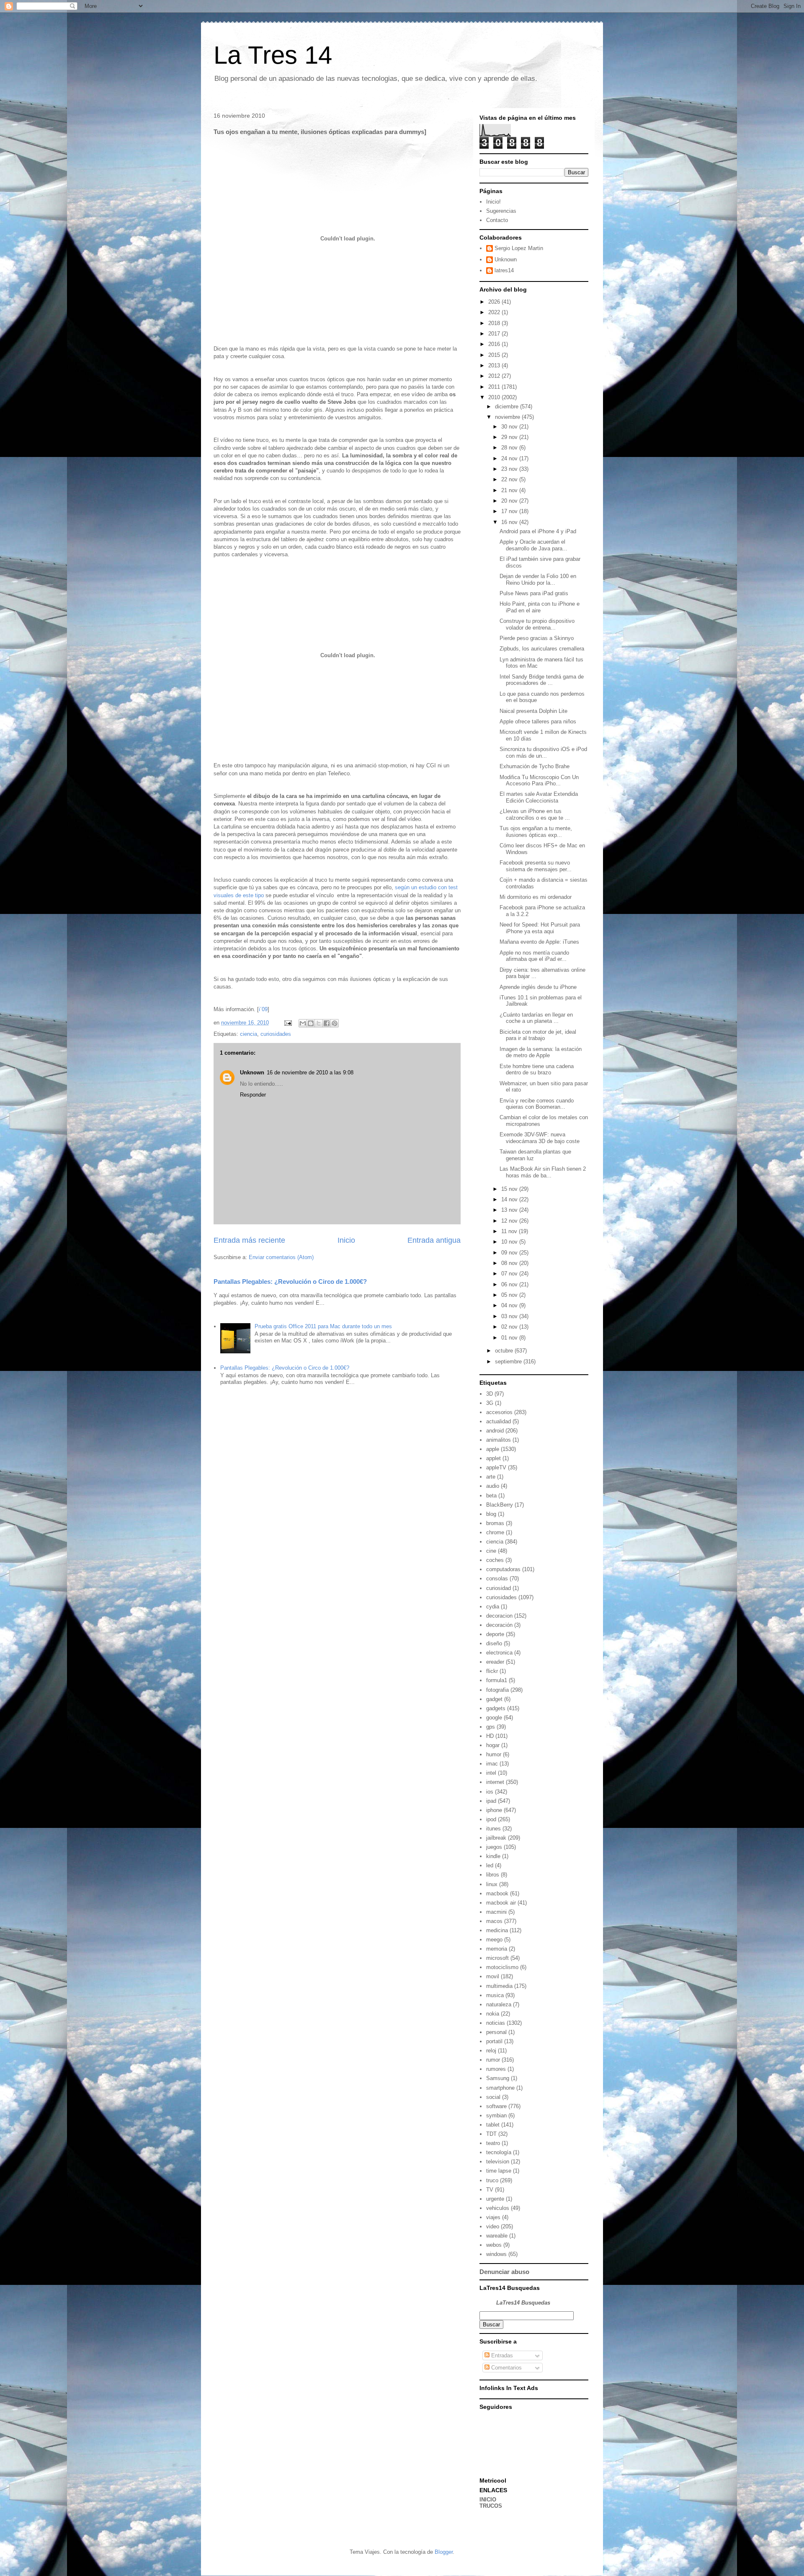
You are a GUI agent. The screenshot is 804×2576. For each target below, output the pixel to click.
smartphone (500, 2088)
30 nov (510, 427)
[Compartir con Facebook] (327, 1023)
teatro (493, 2143)
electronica (499, 1653)
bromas (495, 1523)
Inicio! (493, 202)
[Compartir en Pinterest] (335, 1023)
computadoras (503, 1569)
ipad (491, 1801)
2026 (495, 302)
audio (493, 1486)
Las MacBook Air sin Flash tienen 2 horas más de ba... (543, 1172)
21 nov (510, 490)
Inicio (346, 1240)
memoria (497, 1949)
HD (490, 1736)
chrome (495, 1532)
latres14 (504, 270)
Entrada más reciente (249, 1240)
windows (496, 2254)
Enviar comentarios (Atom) (281, 1257)
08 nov (510, 1263)
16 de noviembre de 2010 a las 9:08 (310, 1072)
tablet (493, 2125)
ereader (495, 1662)
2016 (495, 344)
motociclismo (502, 1967)
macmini (496, 1912)
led (490, 1865)
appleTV (496, 1467)
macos (494, 1921)
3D (490, 1394)
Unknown (252, 1072)
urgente (495, 2199)
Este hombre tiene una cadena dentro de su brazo (537, 1070)
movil (493, 1976)
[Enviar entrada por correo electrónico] (287, 1023)
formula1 (497, 1680)
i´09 (263, 1009)
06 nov (510, 1284)
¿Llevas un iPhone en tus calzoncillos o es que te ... (535, 814)
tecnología (499, 2152)
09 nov (510, 1253)
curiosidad (499, 1588)
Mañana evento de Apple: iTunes (539, 942)
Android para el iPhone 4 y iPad (538, 531)
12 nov (510, 1221)
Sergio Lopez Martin (519, 248)
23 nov (510, 469)
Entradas (501, 2355)
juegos (494, 1847)
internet (495, 1782)
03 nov (510, 1316)
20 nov (510, 501)
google (494, 1718)
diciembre (508, 407)
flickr (492, 1671)
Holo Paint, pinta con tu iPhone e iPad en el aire (540, 607)
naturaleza (499, 2004)
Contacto (497, 220)
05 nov (510, 1295)
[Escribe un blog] (311, 1023)
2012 (495, 376)
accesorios (499, 1412)
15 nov (510, 1189)
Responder (253, 1095)
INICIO (488, 2500)
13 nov (510, 1210)
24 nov (510, 458)
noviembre (508, 417)
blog (491, 1514)
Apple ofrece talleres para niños (538, 721)
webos (494, 2245)
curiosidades (276, 1034)
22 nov (510, 479)
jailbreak (496, 1838)
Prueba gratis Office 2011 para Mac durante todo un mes (323, 1326)
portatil (494, 2041)
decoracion (499, 1616)
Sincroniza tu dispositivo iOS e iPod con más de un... (543, 752)
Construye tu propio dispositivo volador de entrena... (537, 624)
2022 (495, 312)
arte (491, 1477)
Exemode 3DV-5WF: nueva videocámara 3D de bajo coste (540, 1138)
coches (495, 1560)
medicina (497, 1930)
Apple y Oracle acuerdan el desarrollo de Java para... (533, 545)
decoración (499, 1625)
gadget (494, 1699)
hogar (493, 1745)
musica (495, 1995)
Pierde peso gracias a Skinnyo (537, 638)
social (493, 2097)
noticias (496, 2023)
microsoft (497, 1958)
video (493, 2226)
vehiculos (498, 2208)
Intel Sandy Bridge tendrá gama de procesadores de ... (542, 680)
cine (491, 1551)
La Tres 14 (273, 55)
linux (492, 1884)
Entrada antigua (434, 1240)
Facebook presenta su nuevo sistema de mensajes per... (536, 866)
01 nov (510, 1338)
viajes (493, 2217)
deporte (495, 1634)
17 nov (510, 511)
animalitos (499, 1440)
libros (493, 1875)
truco (492, 2180)
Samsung (498, 2078)
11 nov (510, 1231)
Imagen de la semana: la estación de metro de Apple (541, 1052)
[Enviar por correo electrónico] (303, 1023)
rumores (496, 2069)
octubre (505, 1351)
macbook (497, 1893)
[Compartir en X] (319, 1023)
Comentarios (506, 2368)
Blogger (444, 2552)
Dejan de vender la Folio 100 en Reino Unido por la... (538, 579)
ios (490, 1792)
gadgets (496, 1708)
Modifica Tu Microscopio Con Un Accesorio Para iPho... (539, 781)
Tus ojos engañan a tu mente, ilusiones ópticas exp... (536, 832)
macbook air (501, 1903)
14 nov (510, 1199)
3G (490, 1403)
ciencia (249, 1034)
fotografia (497, 1690)
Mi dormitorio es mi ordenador (536, 897)
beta (491, 1496)
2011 (495, 387)
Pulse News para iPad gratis (534, 593)
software (496, 2106)
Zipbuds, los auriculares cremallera (542, 649)
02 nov (510, 1327)
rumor (493, 2060)
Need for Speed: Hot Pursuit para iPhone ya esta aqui (540, 928)
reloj (491, 2051)
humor (494, 1754)
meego (494, 1940)
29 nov (510, 437)
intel (491, 1773)
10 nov (510, 1242)
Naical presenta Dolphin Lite (533, 711)
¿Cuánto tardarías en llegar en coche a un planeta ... (536, 1018)
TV (490, 2190)
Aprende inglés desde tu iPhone (538, 987)
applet (493, 1458)
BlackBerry (500, 1505)
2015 (495, 355)
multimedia (499, 1986)
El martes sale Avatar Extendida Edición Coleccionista (539, 797)
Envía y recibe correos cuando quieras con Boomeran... (537, 1104)
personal (496, 2032)
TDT (491, 2134)
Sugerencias (501, 211)
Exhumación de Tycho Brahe (535, 766)
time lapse (499, 2171)
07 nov (510, 1274)
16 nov (510, 522)
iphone (494, 1810)
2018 (495, 323)
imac (492, 1764)
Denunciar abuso (504, 2272)
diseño (494, 1643)
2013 (495, 365)
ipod (491, 1819)
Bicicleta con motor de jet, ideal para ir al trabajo (538, 1035)
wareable (497, 2236)
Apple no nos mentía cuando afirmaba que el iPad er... (534, 956)
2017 (495, 334)
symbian (496, 2115)
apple (493, 1449)
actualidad (499, 1421)
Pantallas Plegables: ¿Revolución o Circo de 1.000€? (290, 1282)
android (495, 1431)
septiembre (509, 1362)
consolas (497, 1578)
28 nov (510, 448)
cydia (493, 1607)
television (498, 2162)
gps (491, 1727)
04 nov (510, 1305)
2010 (495, 397)
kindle (493, 1856)
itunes (493, 1829)
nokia (493, 2014)
